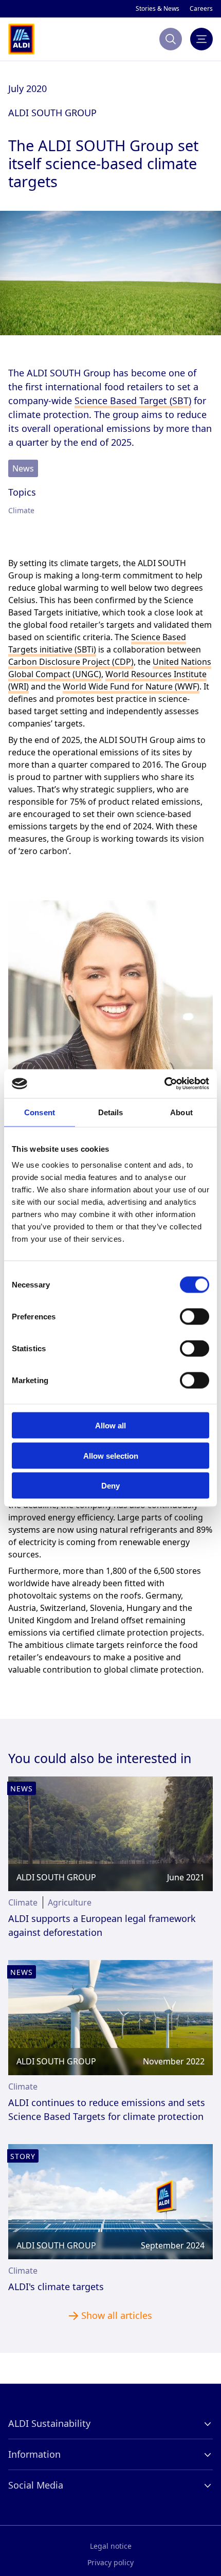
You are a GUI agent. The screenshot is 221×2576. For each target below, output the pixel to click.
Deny (110, 1486)
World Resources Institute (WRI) (121, 644)
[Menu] (201, 39)
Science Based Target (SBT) (60, 383)
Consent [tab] (40, 1112)
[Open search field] (171, 39)
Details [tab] (111, 1112)
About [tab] (181, 1112)
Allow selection (111, 1455)
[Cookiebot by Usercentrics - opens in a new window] (164, 1084)
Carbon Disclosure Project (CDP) (63, 631)
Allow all (110, 1426)
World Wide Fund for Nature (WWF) (66, 656)
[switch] (195, 1317)
